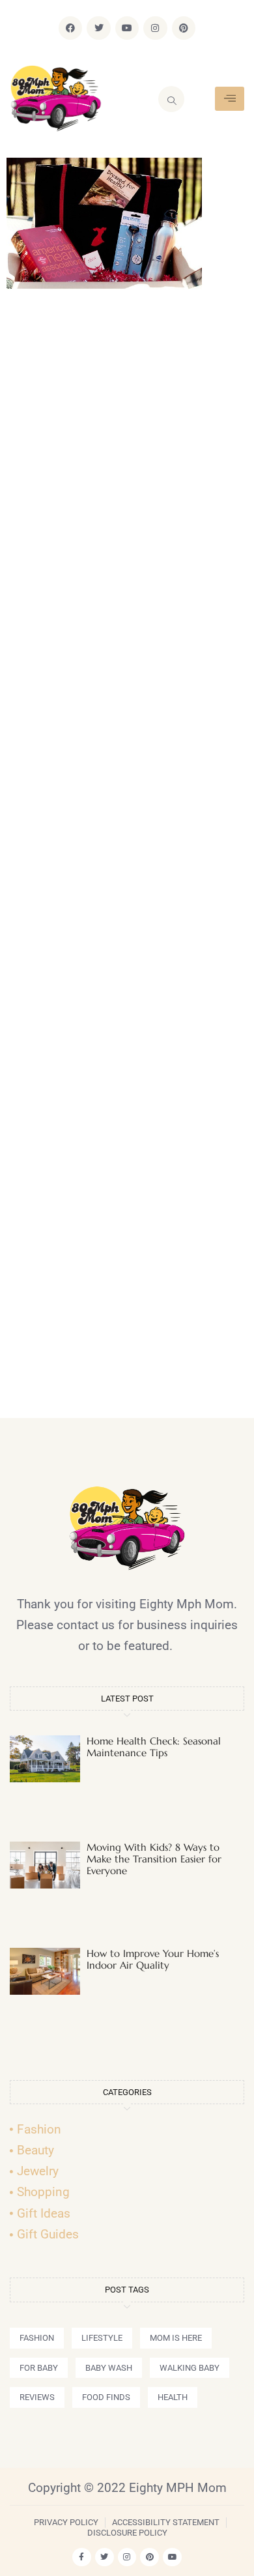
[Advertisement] (127, 860)
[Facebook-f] (82, 2557)
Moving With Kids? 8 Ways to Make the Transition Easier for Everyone (154, 1859)
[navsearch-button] (171, 99)
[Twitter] (98, 28)
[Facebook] (70, 28)
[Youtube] (127, 28)
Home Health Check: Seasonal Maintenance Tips (154, 1747)
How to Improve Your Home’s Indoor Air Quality (153, 1959)
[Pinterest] (184, 28)
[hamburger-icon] (230, 99)
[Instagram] (155, 28)
